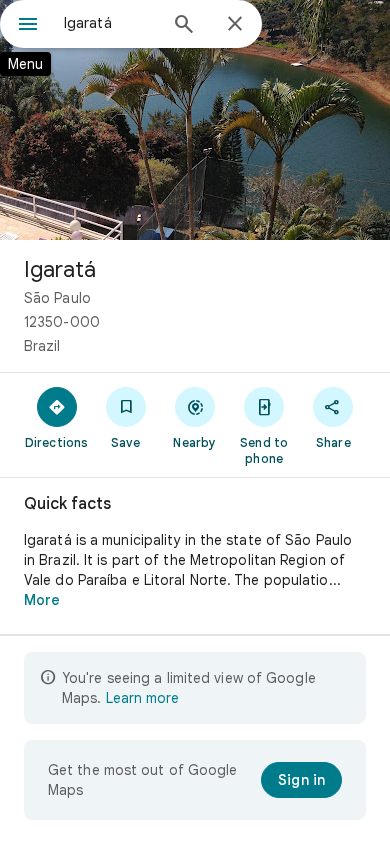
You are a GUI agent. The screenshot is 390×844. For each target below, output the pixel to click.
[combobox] (110, 23)
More (42, 600)
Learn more (142, 698)
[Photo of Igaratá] (195, 120)
